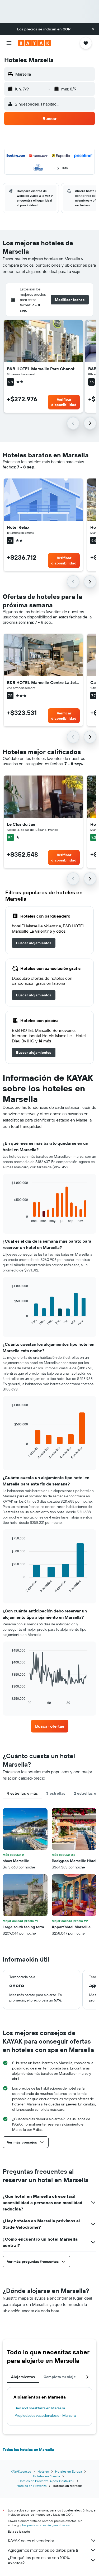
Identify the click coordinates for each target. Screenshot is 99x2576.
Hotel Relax (18, 527)
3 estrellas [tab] (56, 1793)
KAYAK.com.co (21, 2471)
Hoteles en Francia (46, 2476)
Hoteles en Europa (69, 2471)
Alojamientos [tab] (23, 2377)
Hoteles (43, 2471)
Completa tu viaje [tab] (60, 2377)
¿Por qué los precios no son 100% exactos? (39, 2560)
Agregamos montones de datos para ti (43, 2550)
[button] (93, 29)
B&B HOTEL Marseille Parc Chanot (41, 369)
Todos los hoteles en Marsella (28, 2450)
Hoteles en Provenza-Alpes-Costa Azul (46, 2481)
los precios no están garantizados (46, 2525)
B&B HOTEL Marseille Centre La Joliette (43, 682)
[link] (34, 943)
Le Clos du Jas (21, 824)
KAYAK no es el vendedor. (31, 2541)
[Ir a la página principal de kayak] (34, 43)
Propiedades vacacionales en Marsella (45, 2415)
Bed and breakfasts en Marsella (40, 2408)
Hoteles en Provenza (32, 2486)
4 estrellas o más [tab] (22, 1793)
